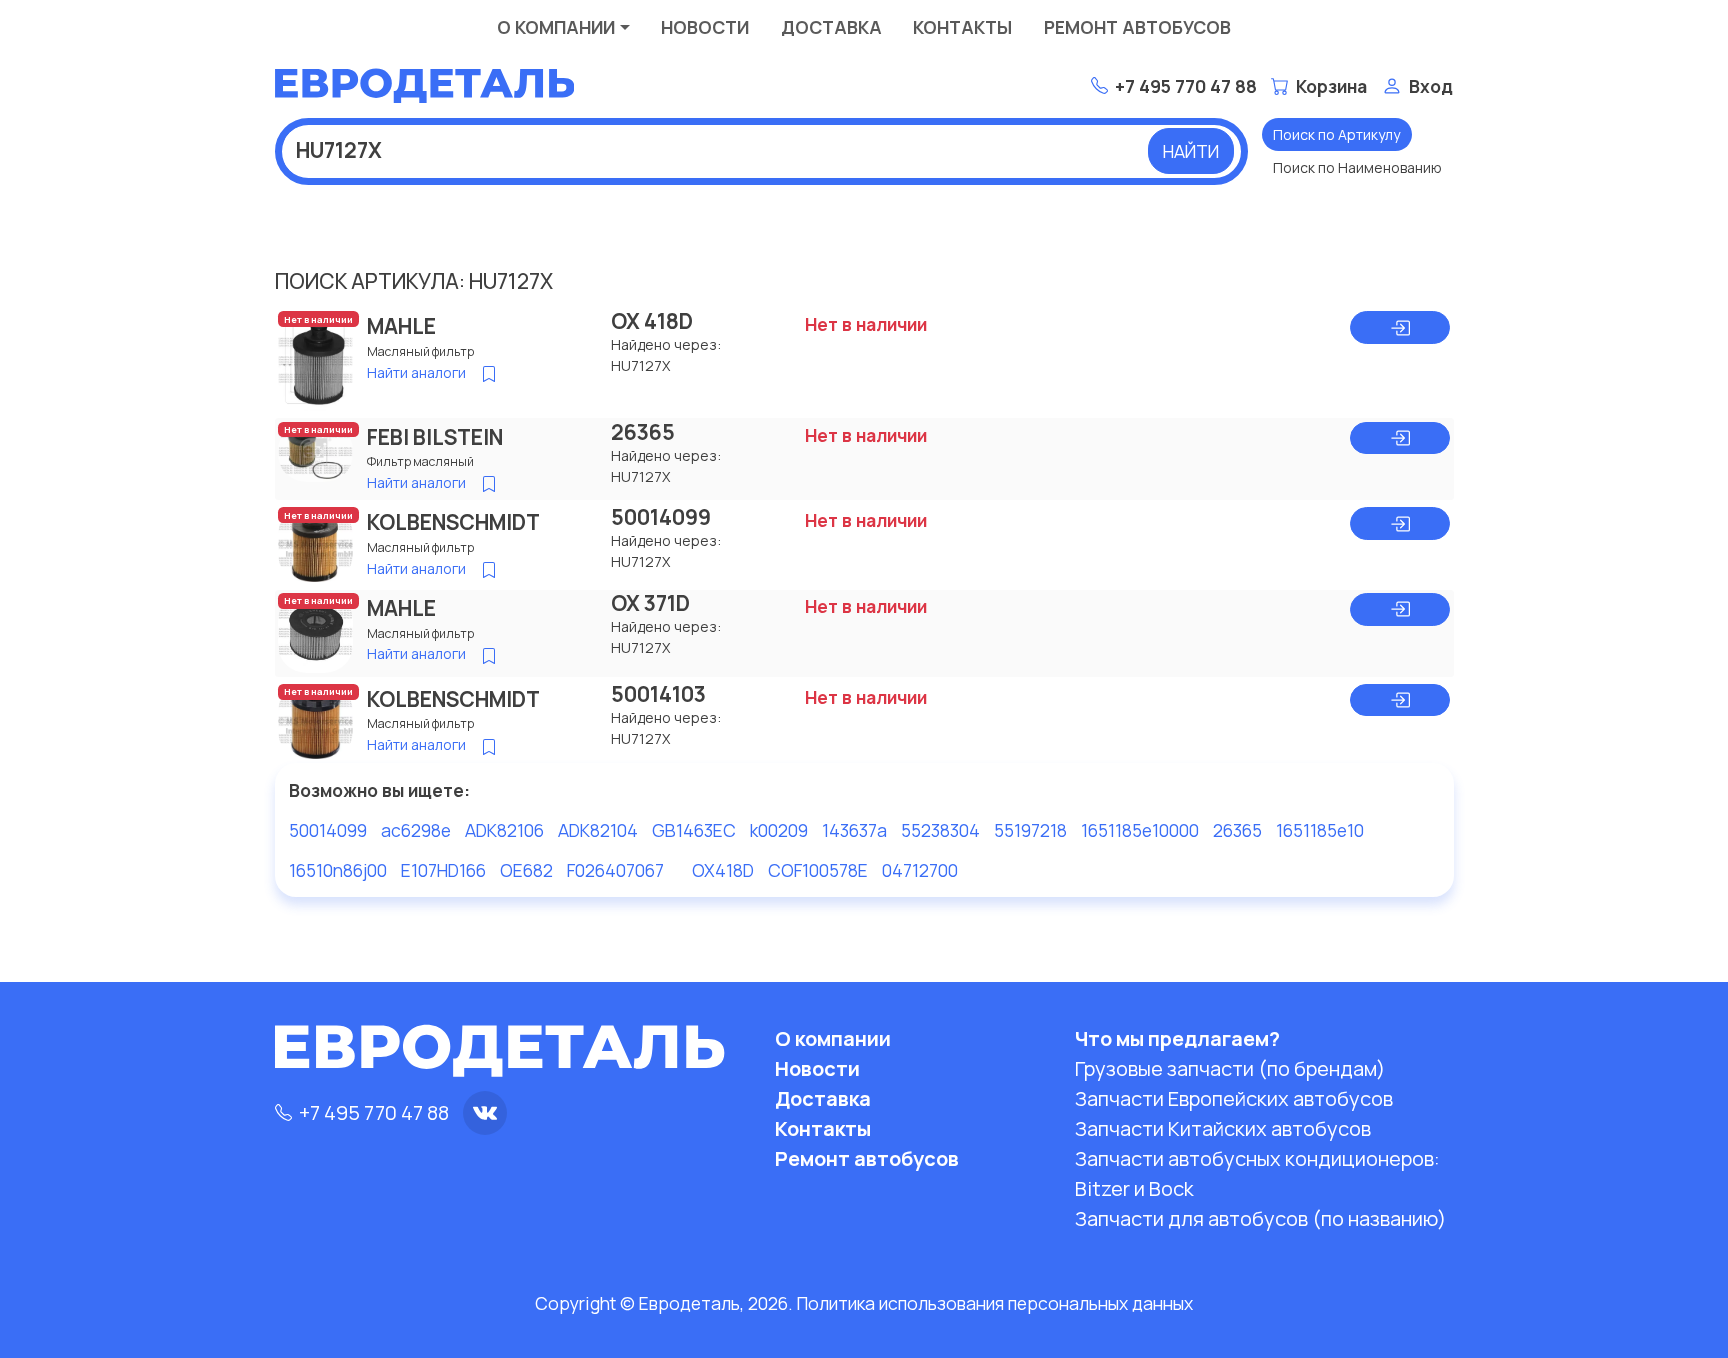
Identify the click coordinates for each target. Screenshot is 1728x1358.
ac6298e (416, 830)
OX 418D (652, 321)
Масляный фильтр (420, 351)
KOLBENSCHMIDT (453, 522)
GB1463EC (694, 830)
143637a (854, 830)
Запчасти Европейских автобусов (1234, 1098)
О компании (556, 27)
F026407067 (615, 870)
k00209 (779, 830)
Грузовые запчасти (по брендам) (1230, 1068)
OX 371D (650, 603)
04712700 (920, 870)
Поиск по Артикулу (1336, 134)
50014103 (658, 694)
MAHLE (401, 326)
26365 (643, 432)
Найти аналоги (416, 372)
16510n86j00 (338, 870)
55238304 (940, 830)
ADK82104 (598, 830)
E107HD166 (443, 870)
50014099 (661, 517)
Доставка (831, 27)
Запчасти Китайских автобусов (1223, 1128)
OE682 (526, 870)
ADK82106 (504, 830)
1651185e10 (1320, 830)
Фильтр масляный (420, 461)
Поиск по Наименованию (1357, 167)
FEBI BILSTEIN (435, 437)
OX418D (723, 870)
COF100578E (818, 870)
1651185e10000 (1140, 830)
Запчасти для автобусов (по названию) (1260, 1218)
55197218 (1030, 830)
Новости (705, 27)
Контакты (962, 27)
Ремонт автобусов (1137, 27)
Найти (1191, 151)
